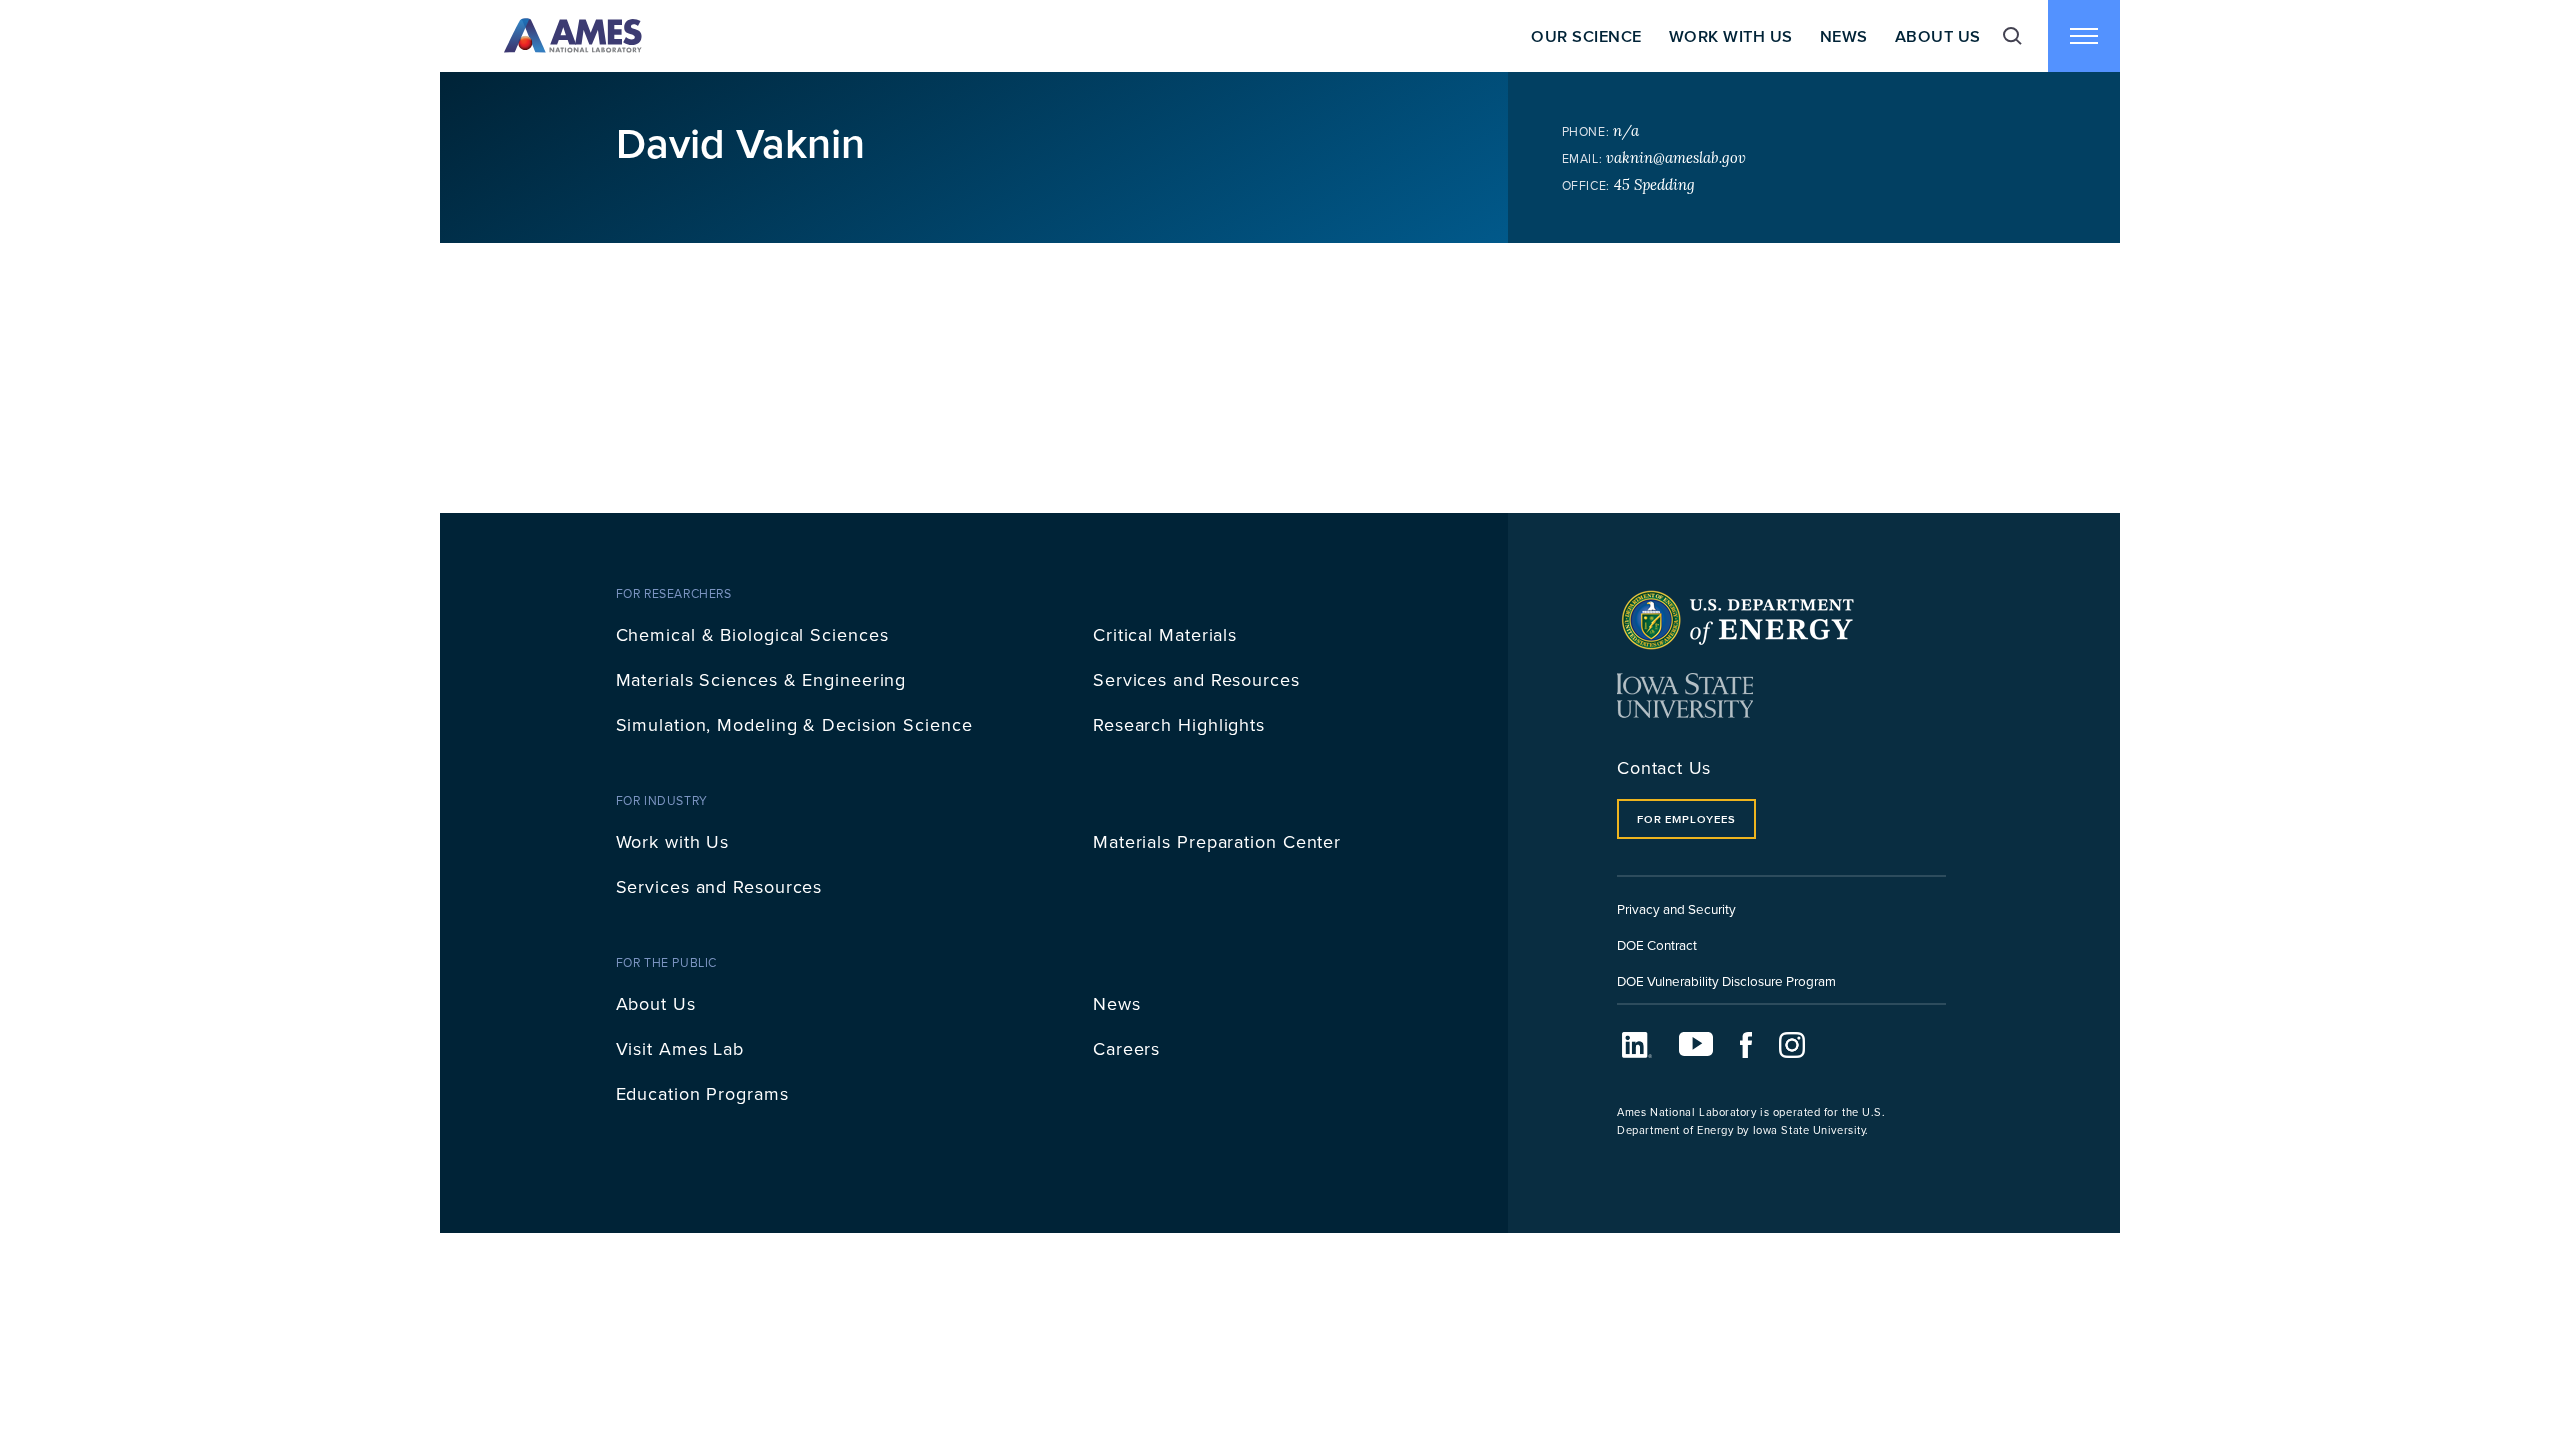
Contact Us (1664, 767)
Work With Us (1731, 36)
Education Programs (702, 1093)
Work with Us (673, 841)
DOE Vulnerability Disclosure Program (1726, 980)
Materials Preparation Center (1217, 841)
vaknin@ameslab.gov (1676, 157)
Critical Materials (1165, 634)
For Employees (1686, 819)
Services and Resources (1196, 679)
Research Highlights (1179, 724)
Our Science (1586, 36)
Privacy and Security (1676, 908)
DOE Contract (1657, 944)
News (1844, 36)
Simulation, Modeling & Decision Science (794, 724)
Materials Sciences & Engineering (761, 679)
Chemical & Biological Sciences (752, 634)
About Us (1938, 36)
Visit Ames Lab (680, 1048)
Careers (1126, 1048)
